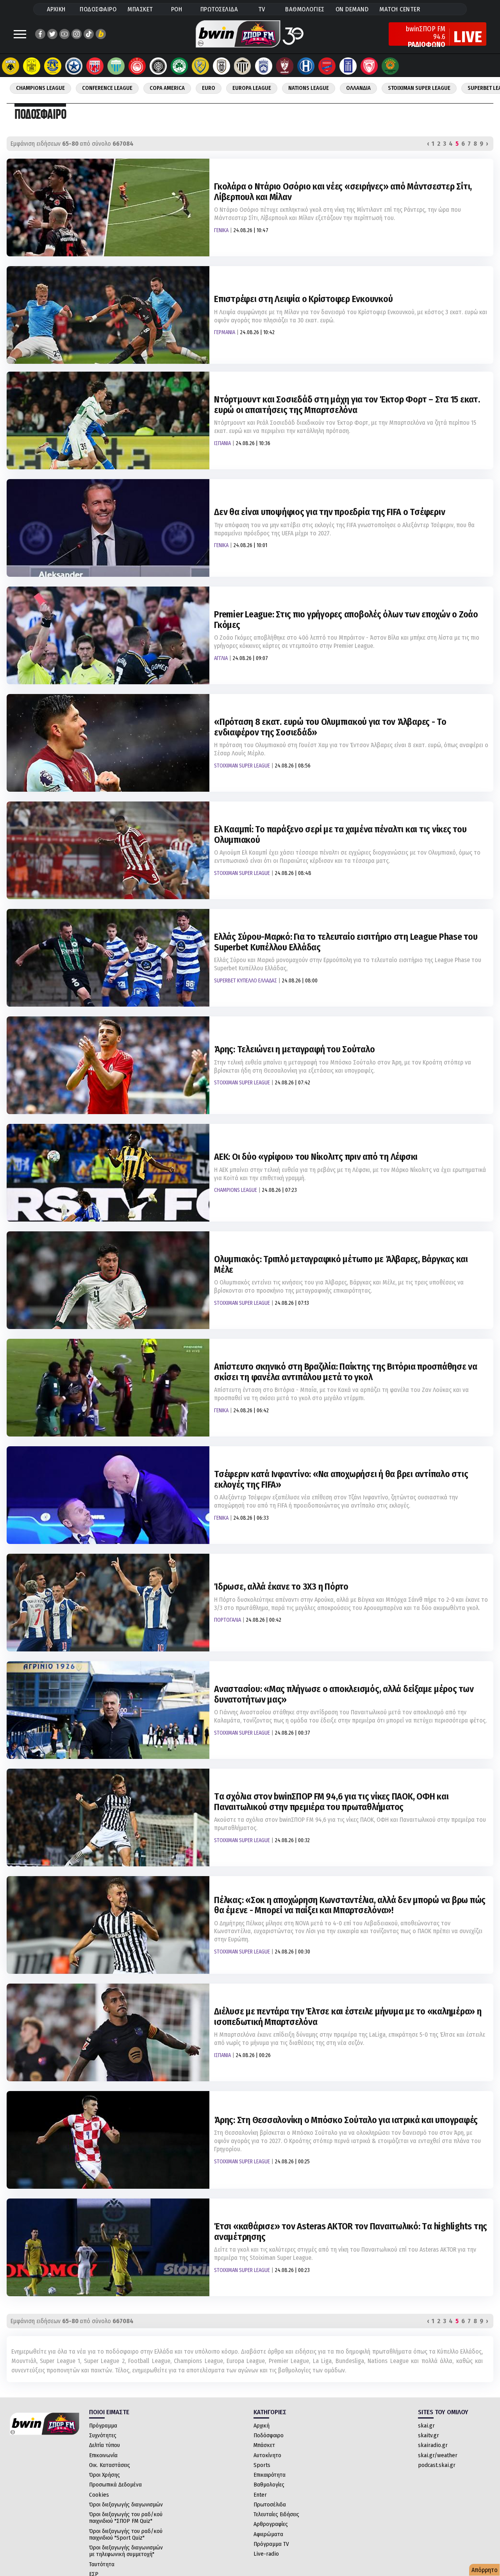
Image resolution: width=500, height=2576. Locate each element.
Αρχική (262, 2426)
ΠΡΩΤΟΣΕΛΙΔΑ (219, 9)
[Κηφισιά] (264, 66)
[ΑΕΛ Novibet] (285, 66)
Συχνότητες (103, 2435)
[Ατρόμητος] (74, 66)
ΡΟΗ (177, 9)
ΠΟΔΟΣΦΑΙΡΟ (98, 9)
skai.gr (426, 2426)
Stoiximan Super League (419, 88)
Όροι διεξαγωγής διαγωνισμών (126, 2504)
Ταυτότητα (102, 2564)
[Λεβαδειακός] (116, 66)
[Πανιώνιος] (327, 66)
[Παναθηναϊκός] (179, 66)
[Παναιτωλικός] (200, 66)
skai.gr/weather (438, 2455)
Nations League (309, 88)
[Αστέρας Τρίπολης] (53, 66)
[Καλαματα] (243, 66)
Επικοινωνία (103, 2455)
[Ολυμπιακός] (137, 66)
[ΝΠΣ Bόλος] (95, 66)
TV (262, 9)
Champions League (40, 88)
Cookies (99, 2495)
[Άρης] (32, 66)
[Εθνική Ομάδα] (348, 66)
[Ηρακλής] (306, 66)
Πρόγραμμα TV (271, 2544)
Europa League (252, 88)
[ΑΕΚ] (11, 66)
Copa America (167, 88)
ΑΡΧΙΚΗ (56, 9)
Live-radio (266, 2554)
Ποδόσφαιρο (269, 2435)
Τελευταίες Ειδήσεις (276, 2514)
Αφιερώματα (268, 2534)
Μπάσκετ (264, 2445)
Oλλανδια (358, 88)
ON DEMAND (352, 9)
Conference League (107, 88)
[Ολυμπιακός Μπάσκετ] (369, 66)
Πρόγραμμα (103, 2426)
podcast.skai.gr (437, 2465)
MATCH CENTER (400, 9)
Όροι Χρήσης (104, 2475)
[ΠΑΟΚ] (221, 66)
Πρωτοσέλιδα (270, 2504)
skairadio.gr (433, 2445)
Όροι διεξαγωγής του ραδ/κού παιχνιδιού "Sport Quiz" (126, 2534)
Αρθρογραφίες (271, 2524)
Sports (262, 2465)
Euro (209, 88)
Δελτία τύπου (104, 2445)
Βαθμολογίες (269, 2485)
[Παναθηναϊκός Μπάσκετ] (390, 66)
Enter (260, 2495)
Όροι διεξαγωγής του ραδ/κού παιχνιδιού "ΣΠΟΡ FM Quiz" (126, 2518)
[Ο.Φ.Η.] (158, 66)
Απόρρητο (485, 2570)
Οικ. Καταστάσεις (110, 2465)
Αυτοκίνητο (267, 2455)
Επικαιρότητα (270, 2475)
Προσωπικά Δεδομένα (115, 2485)
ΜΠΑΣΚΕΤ (140, 9)
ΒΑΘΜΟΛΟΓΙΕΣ (305, 9)
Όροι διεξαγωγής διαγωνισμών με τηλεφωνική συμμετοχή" (126, 2551)
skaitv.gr (429, 2435)
